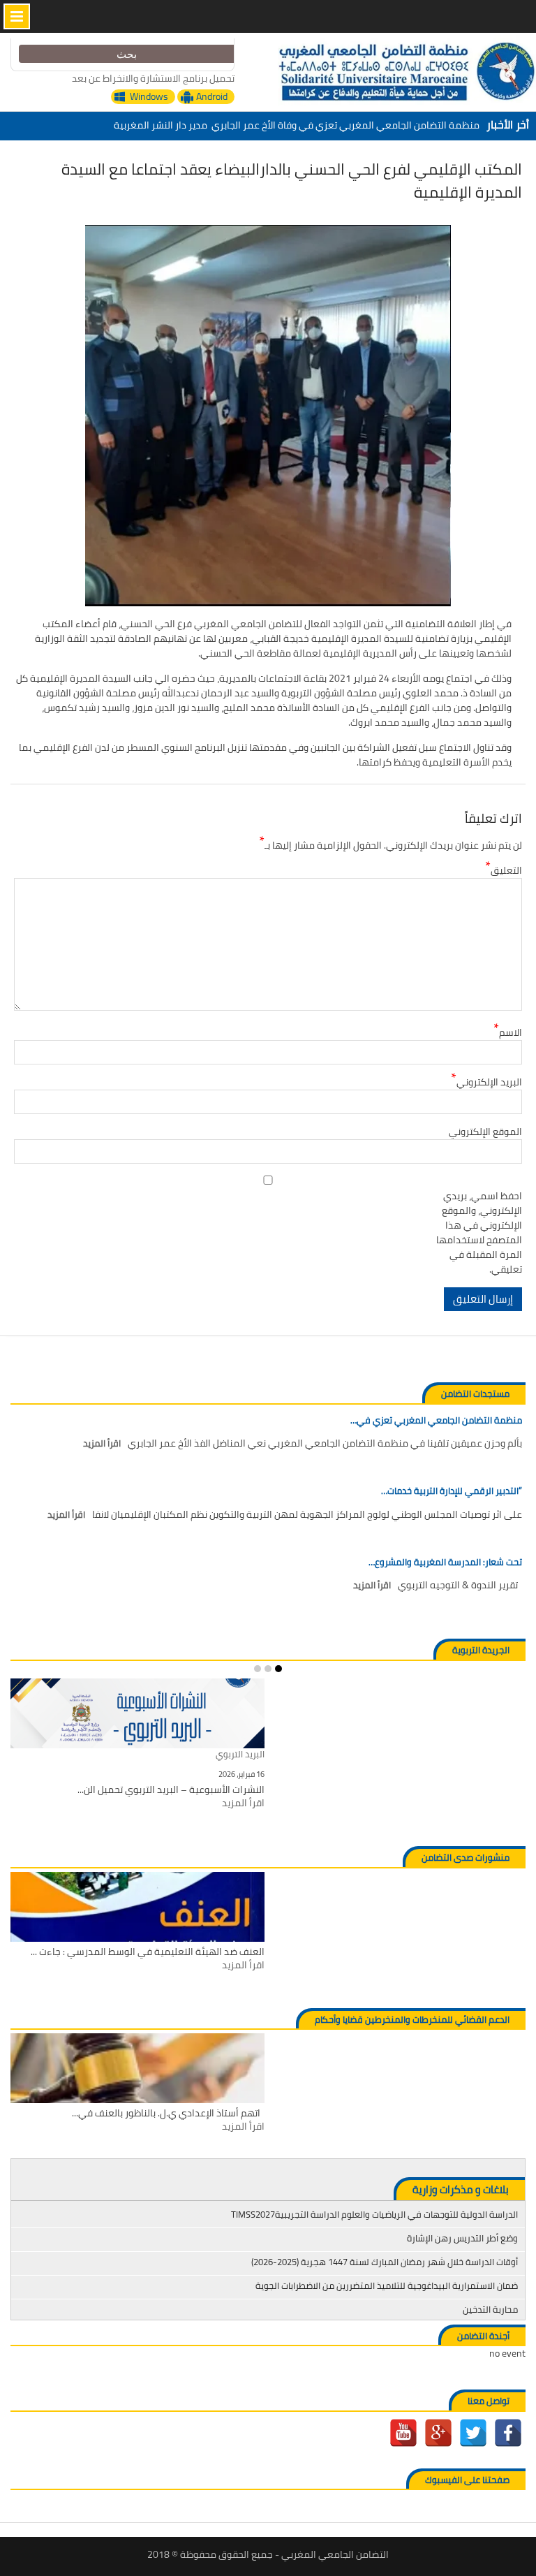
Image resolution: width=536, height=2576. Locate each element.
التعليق (504, 871)
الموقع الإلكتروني (485, 1132)
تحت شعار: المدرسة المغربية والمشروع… (445, 1563)
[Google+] (438, 2433)
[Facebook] (508, 2433)
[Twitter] (473, 2433)
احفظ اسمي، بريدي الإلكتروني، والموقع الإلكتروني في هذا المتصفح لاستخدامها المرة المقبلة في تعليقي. (479, 1233)
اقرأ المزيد (102, 1444)
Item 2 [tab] (268, 1669)
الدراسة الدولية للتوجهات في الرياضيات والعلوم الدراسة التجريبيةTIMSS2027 (374, 2214)
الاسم (508, 1033)
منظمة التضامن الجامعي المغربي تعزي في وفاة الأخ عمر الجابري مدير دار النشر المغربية (297, 125)
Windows (149, 97)
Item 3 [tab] (258, 1669)
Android (212, 97)
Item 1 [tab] (278, 1669)
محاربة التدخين (490, 2309)
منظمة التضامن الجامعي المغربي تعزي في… (436, 1421)
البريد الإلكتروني (486, 1082)
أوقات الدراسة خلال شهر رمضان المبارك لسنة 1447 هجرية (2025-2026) (385, 2262)
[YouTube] (403, 2433)
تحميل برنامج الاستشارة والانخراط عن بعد (153, 78)
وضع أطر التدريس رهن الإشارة (462, 2238)
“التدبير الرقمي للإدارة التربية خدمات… (452, 1491)
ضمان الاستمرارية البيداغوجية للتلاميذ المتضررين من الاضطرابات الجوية (387, 2285)
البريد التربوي (240, 1755)
